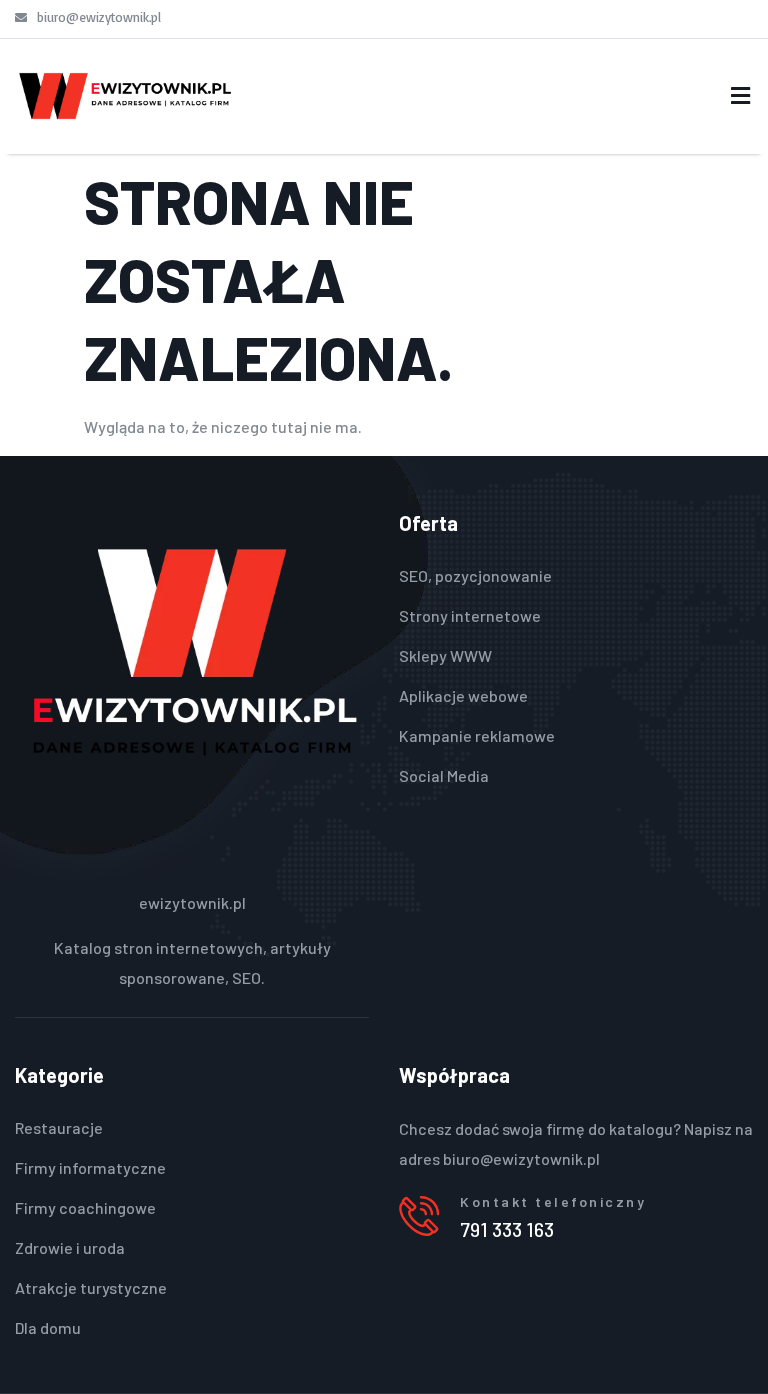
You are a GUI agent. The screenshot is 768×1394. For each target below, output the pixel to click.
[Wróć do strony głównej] (125, 96)
